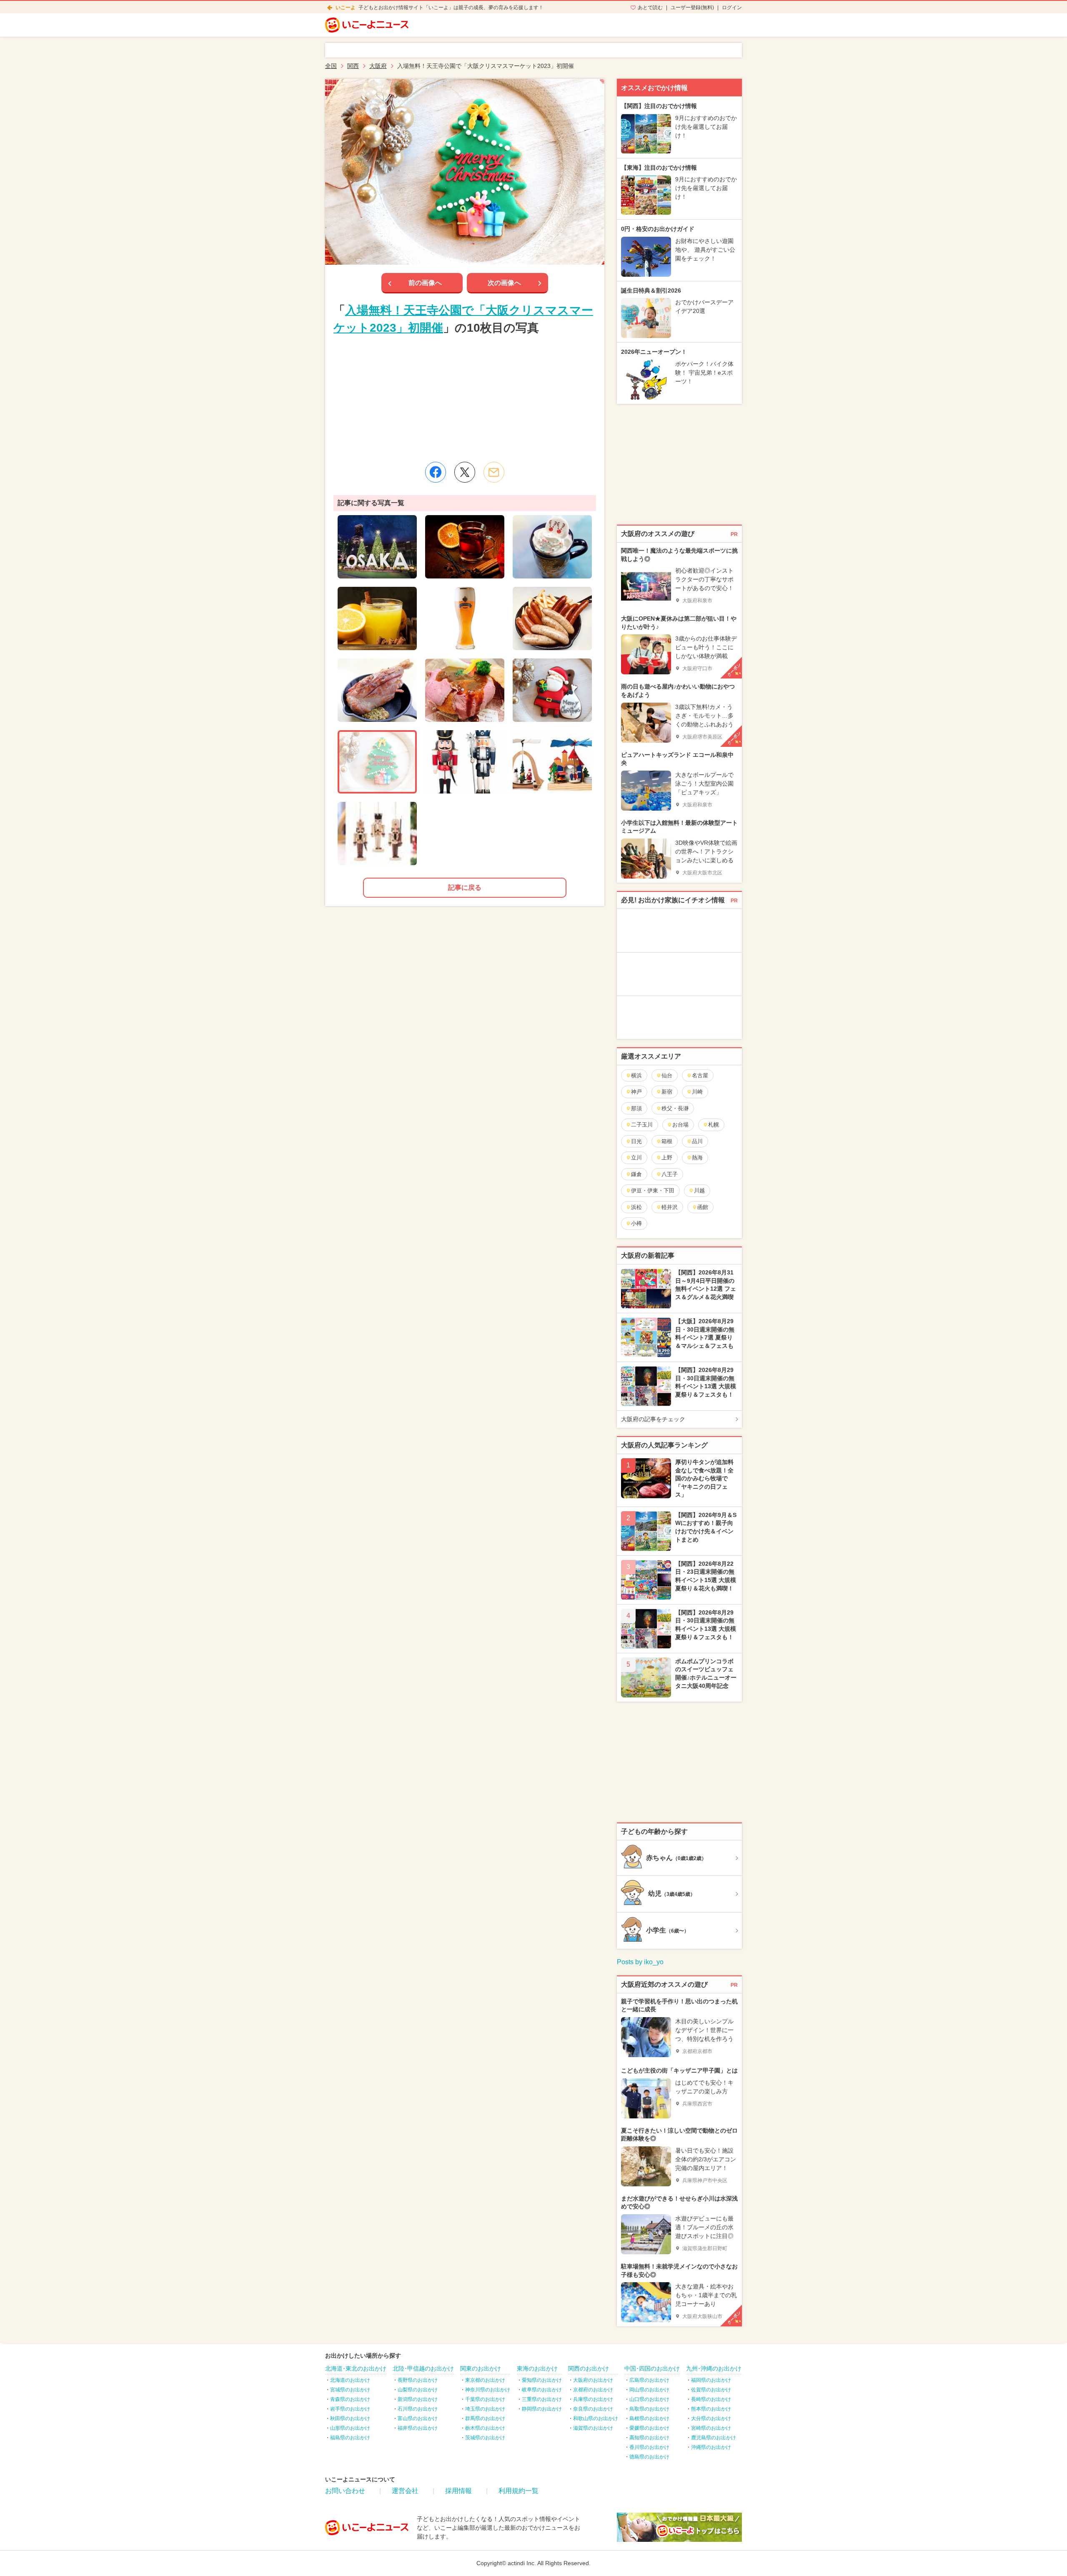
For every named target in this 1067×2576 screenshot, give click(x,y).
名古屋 (700, 1075)
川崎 (697, 1092)
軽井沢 (670, 1207)
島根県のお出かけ (649, 2418)
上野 (667, 1158)
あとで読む (650, 8)
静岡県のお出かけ (542, 2409)
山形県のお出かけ (350, 2428)
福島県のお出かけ (350, 2438)
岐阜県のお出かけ (542, 2390)
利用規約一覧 (518, 2491)
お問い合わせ (345, 2491)
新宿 (667, 1092)
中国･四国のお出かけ (652, 2368)
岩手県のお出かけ (350, 2409)
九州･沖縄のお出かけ (714, 2368)
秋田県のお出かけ (350, 2418)
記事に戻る (465, 887)
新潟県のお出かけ (418, 2399)
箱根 (667, 1141)
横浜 (636, 1075)
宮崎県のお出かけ (711, 2428)
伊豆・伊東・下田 (653, 1190)
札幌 (714, 1125)
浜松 (636, 1207)
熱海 (697, 1158)
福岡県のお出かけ (711, 2380)
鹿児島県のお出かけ (714, 2438)
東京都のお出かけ (485, 2380)
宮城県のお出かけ (350, 2390)
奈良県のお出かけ (593, 2409)
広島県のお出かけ (649, 2380)
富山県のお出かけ (418, 2418)
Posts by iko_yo (640, 1962)
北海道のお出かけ (350, 2380)
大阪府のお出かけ (593, 2380)
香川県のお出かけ (649, 2447)
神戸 (636, 1092)
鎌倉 (636, 1174)
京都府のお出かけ (593, 2390)
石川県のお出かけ (418, 2409)
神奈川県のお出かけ (488, 2390)
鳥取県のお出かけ (649, 2409)
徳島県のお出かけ (649, 2457)
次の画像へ (504, 283)
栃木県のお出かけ (485, 2428)
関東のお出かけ (481, 2368)
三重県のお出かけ (542, 2399)
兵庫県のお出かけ (593, 2399)
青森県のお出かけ (350, 2399)
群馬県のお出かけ (485, 2418)
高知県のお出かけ (649, 2438)
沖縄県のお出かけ (711, 2447)
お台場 (680, 1125)
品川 (697, 1141)
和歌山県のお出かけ (596, 2418)
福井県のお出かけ (418, 2428)
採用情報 (458, 2491)
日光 (636, 1141)
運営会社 (405, 2491)
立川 (636, 1158)
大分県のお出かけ (711, 2418)
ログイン (732, 8)
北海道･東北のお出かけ (356, 2368)
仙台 (667, 1075)
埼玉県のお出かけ (485, 2409)
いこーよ (346, 8)
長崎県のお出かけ (711, 2399)
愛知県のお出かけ (542, 2380)
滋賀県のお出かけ (593, 2428)
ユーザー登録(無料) (692, 8)
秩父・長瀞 (675, 1108)
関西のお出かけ (589, 2368)
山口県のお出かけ (649, 2399)
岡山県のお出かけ (649, 2390)
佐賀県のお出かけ (711, 2390)
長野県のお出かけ (418, 2380)
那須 (636, 1108)
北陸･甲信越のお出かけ (423, 2368)
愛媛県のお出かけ (649, 2428)
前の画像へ (425, 283)
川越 (699, 1190)
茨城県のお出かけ (485, 2438)
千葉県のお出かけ (485, 2399)
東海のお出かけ (537, 2368)
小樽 (636, 1223)
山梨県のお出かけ (418, 2390)
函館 (703, 1207)
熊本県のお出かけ (711, 2409)
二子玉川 (642, 1125)
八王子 (670, 1174)
